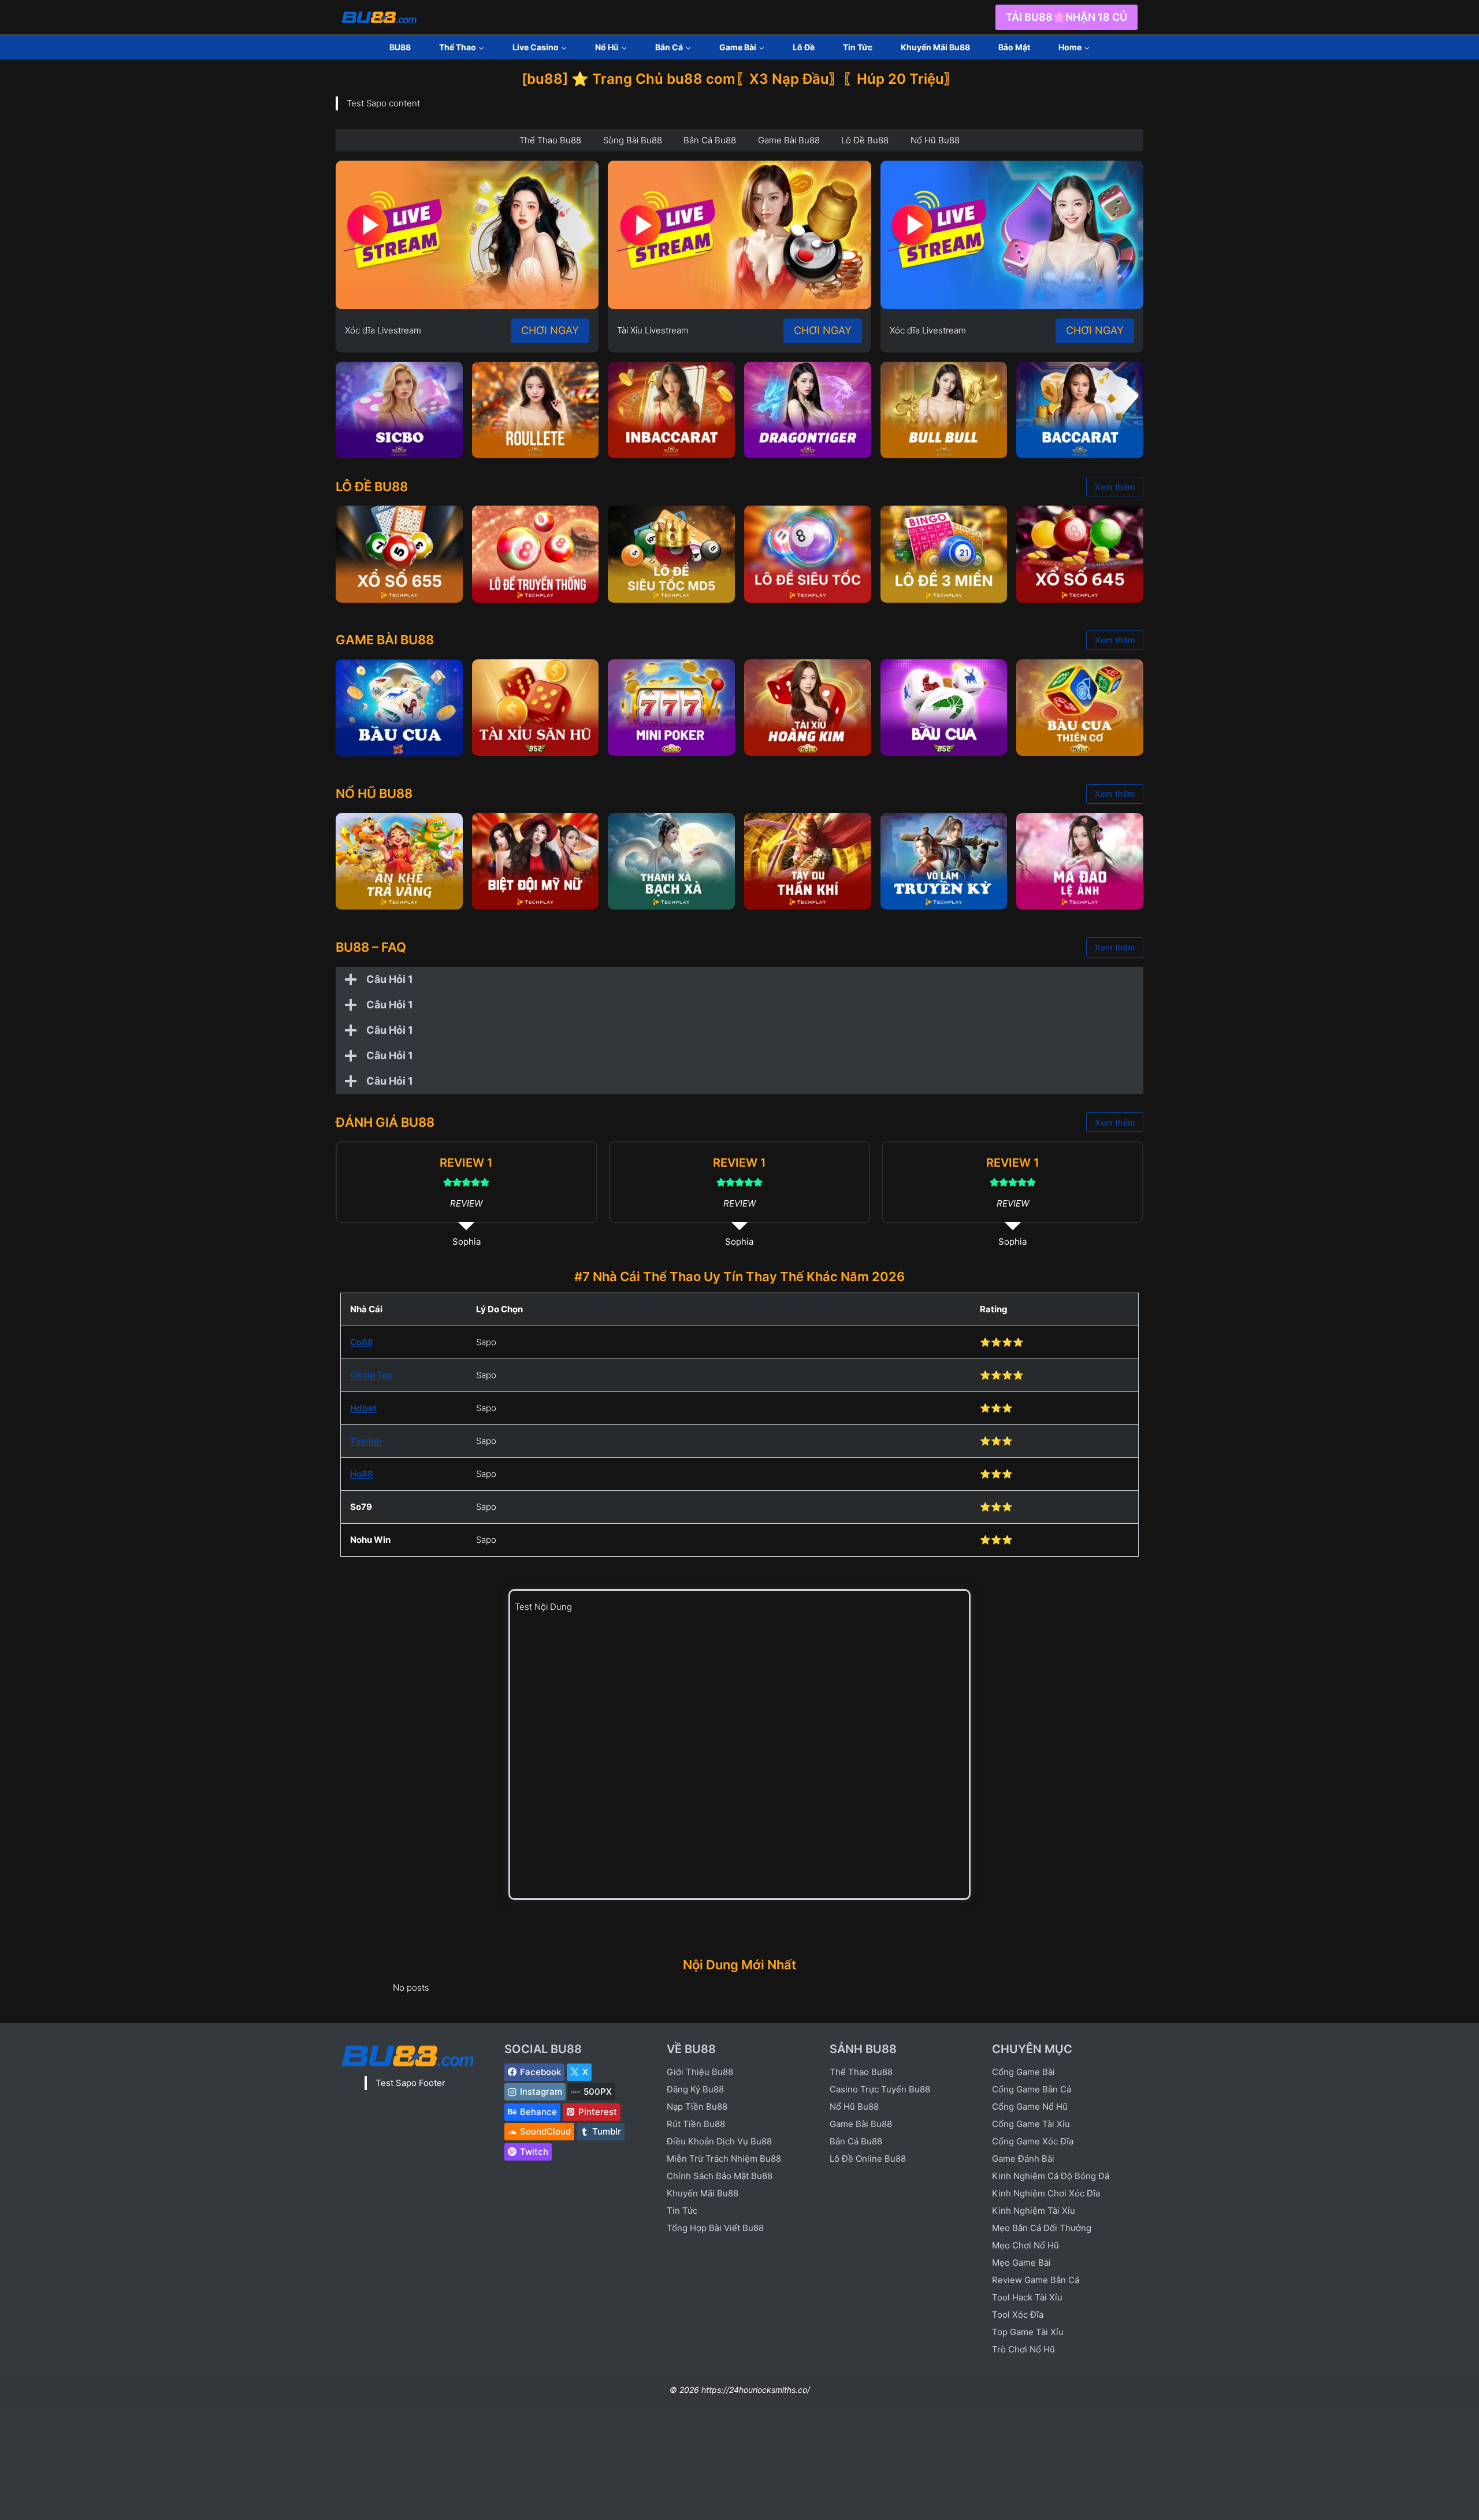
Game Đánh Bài (1023, 2159)
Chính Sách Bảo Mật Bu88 (720, 2176)
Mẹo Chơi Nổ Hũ (1025, 2245)
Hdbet (363, 1408)
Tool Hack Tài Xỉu (1027, 2297)
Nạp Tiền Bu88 (697, 2107)
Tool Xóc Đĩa (1018, 2315)
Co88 (362, 1342)
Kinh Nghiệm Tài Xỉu (1034, 2211)
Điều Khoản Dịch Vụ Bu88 (719, 2141)
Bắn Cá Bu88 (856, 2141)
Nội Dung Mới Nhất (739, 1965)
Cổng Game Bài (1023, 2072)
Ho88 (362, 1474)
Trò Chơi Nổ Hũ (1023, 2349)
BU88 (400, 47)
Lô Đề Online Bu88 (868, 2159)
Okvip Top (371, 1375)
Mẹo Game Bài (1021, 2263)
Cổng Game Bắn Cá (1032, 2089)
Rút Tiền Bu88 (696, 2124)
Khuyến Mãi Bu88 (935, 47)
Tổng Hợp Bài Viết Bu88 (715, 2228)
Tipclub (366, 1441)
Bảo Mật (1014, 47)
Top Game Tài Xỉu (1028, 2332)
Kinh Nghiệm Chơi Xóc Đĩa (1046, 2193)
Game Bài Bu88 (861, 2124)
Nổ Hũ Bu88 (854, 2107)
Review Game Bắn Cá (1036, 2280)
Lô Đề (804, 47)
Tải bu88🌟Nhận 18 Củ (1066, 17)
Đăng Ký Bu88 (695, 2089)
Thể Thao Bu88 (861, 2072)
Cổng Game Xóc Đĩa (1033, 2141)
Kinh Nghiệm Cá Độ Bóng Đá (1051, 2176)
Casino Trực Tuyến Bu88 (880, 2089)
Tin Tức (858, 47)
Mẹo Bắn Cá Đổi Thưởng (1042, 2228)
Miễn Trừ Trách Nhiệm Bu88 (724, 2159)
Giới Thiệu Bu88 (700, 2072)
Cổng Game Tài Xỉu (1031, 2124)
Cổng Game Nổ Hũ (1030, 2107)
